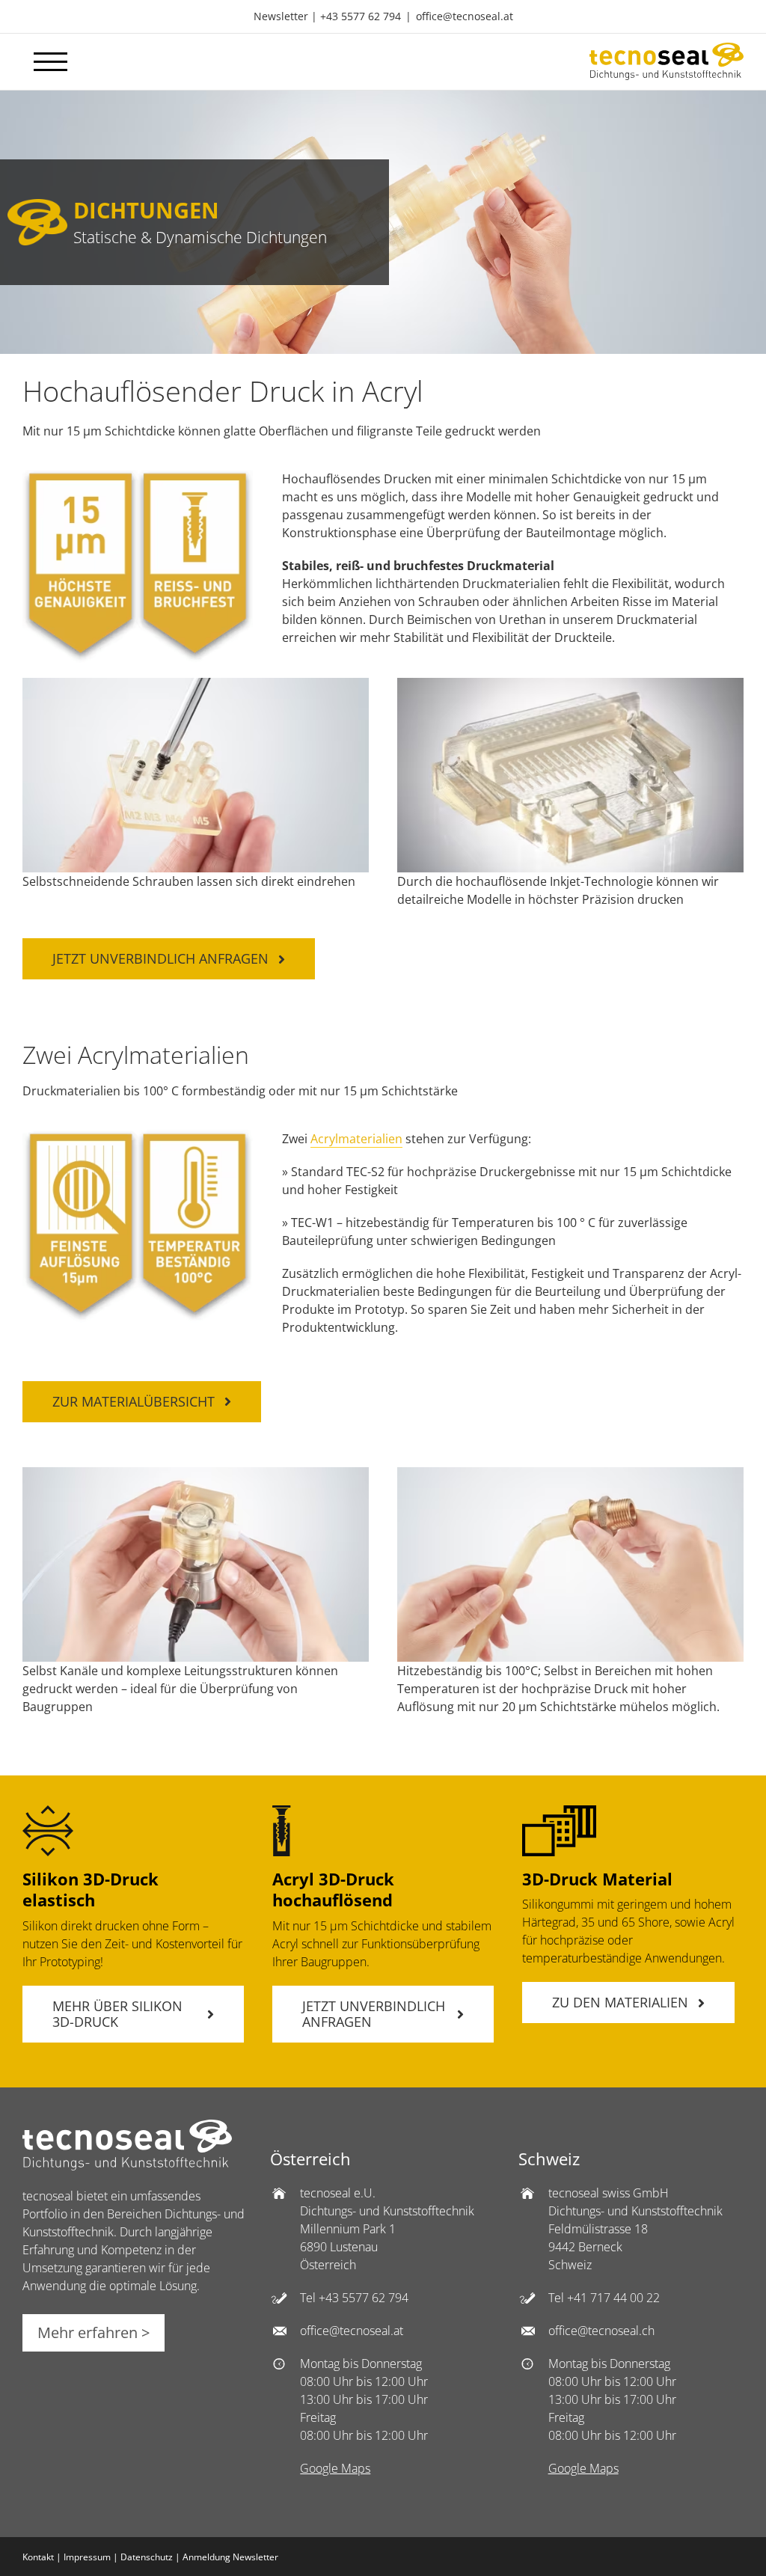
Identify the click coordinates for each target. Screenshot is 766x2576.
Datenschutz (147, 2557)
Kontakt (38, 2557)
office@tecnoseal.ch (601, 2331)
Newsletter (281, 16)
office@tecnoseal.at (465, 16)
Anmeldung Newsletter (230, 2557)
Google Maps (335, 2468)
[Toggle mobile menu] (50, 62)
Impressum (87, 2557)
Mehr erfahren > (94, 2332)
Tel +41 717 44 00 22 (604, 2298)
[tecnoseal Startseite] (127, 2166)
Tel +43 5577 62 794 (354, 2298)
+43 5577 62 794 (361, 16)
